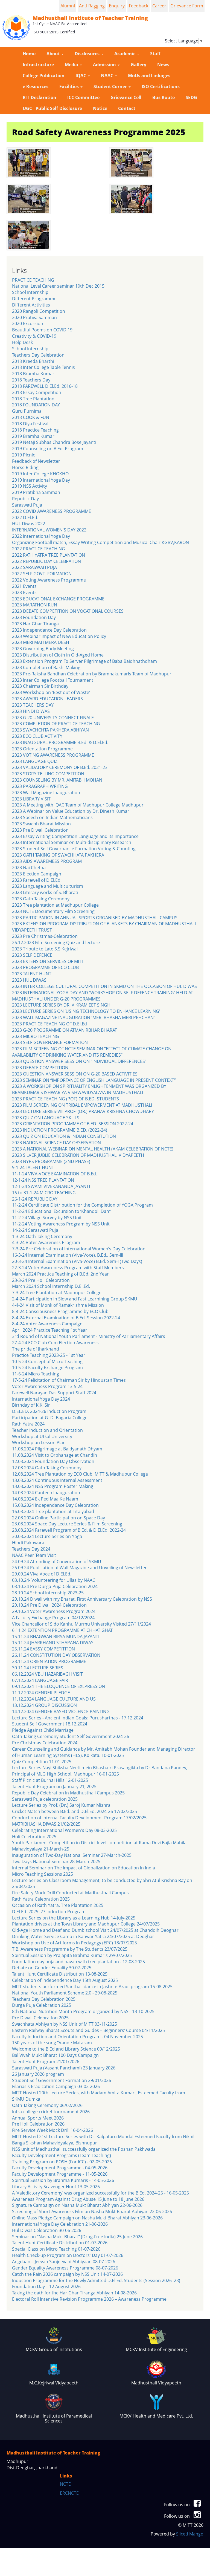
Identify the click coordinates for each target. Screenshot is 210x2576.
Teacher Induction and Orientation (47, 1430)
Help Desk (22, 342)
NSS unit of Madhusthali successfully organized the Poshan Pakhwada (84, 2149)
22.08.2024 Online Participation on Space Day (59, 1518)
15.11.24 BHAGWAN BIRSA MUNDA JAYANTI (56, 1637)
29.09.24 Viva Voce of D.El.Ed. (42, 1574)
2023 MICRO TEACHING (36, 1036)
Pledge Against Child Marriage (43, 1730)
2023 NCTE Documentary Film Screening (53, 911)
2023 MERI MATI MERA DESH (41, 642)
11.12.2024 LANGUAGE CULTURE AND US (54, 1699)
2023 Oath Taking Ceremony (41, 899)
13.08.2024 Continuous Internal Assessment (57, 1480)
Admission (105, 65)
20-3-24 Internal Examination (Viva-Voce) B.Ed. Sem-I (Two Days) (77, 1261)
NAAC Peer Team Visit (34, 1555)
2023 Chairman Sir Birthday (40, 686)
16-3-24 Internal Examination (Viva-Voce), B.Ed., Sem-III (68, 1255)
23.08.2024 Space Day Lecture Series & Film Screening (67, 1524)
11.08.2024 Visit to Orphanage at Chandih (55, 1455)
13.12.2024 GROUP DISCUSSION (44, 1705)
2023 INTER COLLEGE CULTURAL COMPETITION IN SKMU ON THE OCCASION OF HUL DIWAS (104, 986)
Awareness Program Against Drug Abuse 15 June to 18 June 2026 (78, 2199)
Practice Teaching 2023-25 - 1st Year (49, 1355)
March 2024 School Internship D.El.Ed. (51, 1286)
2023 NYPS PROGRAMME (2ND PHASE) (51, 1161)
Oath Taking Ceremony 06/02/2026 (47, 2105)
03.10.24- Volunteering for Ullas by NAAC (54, 1580)
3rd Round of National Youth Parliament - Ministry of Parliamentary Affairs (89, 1336)
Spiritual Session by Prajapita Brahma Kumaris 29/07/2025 (72, 1955)
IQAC (81, 76)
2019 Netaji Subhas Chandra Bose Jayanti (54, 442)
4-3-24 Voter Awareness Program (46, 1242)
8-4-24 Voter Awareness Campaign (47, 1324)
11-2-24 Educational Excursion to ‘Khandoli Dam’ (62, 1211)
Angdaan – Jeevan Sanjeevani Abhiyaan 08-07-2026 (64, 2262)
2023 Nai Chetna (29, 868)
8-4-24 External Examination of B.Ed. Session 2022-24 (66, 1318)
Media (72, 65)
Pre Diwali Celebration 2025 (40, 2018)
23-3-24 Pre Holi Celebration (41, 1280)
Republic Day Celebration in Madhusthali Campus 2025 (68, 1793)
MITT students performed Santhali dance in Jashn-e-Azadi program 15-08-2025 (92, 1987)
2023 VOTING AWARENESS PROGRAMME (53, 755)
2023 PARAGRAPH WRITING (40, 786)
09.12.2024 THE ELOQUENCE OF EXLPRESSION (59, 1686)
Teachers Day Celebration (38, 355)
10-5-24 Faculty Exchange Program (47, 1367)
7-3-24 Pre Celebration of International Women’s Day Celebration (79, 1249)
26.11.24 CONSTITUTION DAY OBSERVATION (56, 1655)
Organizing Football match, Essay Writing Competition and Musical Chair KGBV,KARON (100, 542)
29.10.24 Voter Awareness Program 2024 (54, 1611)
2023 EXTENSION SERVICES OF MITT (48, 961)
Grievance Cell (126, 97)
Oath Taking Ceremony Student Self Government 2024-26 (71, 1736)
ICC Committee (83, 97)
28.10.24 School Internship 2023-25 (48, 1593)
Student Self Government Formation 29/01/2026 (62, 2080)
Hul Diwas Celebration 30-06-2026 (47, 2230)
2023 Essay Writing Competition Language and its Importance (75, 836)
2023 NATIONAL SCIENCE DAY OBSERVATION (56, 1143)
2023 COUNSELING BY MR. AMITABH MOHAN (57, 780)
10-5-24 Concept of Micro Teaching (47, 1361)
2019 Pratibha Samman (36, 492)
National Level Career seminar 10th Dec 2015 (58, 286)
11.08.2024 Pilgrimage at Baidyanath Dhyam (57, 1449)
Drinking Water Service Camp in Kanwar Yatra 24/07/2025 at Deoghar (83, 1936)
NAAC (108, 76)
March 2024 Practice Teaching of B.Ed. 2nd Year (60, 1274)
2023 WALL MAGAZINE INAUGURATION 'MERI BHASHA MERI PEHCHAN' (83, 1017)
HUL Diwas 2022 (29, 524)
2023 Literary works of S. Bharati (45, 892)
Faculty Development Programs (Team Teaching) (62, 2155)
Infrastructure (38, 65)
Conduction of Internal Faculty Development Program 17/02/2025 (79, 1818)
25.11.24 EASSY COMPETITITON (43, 1649)
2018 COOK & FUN (31, 417)
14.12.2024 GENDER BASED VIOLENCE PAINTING (61, 1711)
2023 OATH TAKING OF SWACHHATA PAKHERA (58, 855)
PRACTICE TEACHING (33, 280)
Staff (155, 54)
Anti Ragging (92, 6)
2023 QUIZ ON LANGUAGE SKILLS (46, 1118)
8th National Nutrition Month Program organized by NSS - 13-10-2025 (83, 2011)
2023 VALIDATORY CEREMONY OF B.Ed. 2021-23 (60, 767)
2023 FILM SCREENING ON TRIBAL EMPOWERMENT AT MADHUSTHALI (82, 1105)
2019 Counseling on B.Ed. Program (48, 449)
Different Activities (31, 305)
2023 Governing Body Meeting (43, 649)
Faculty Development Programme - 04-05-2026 (60, 2168)
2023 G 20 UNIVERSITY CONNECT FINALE (53, 718)
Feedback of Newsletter (36, 461)
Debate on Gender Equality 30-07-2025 (52, 1968)
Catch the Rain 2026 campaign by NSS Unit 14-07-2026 (67, 2274)
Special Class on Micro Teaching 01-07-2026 (56, 2249)
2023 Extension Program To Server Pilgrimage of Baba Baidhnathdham (84, 661)
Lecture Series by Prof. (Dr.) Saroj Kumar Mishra (61, 1805)
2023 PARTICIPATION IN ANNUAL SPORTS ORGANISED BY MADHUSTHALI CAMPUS (95, 918)
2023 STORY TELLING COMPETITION (48, 774)
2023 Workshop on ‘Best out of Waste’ (51, 692)
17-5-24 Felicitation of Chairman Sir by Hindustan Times (69, 1380)
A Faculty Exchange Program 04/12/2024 (53, 1618)
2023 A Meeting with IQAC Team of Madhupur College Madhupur (78, 805)
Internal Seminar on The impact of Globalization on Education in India (84, 1868)
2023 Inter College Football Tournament (53, 680)
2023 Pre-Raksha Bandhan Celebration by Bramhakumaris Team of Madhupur (92, 674)
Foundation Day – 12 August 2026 (46, 2286)
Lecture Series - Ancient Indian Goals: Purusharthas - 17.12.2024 (78, 1718)
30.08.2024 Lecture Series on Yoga (47, 1536)
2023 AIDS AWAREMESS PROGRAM (47, 861)
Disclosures (88, 54)
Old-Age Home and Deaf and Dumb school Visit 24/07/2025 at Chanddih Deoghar (95, 1930)
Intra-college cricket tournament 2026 (51, 2112)
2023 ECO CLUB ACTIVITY (37, 736)
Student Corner (111, 86)
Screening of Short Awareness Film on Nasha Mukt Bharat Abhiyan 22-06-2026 (92, 2211)
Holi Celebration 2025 (34, 1837)
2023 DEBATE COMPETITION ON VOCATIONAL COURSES (68, 611)
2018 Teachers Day (31, 380)
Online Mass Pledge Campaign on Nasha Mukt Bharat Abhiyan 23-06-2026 (87, 2218)
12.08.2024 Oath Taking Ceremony (47, 1468)
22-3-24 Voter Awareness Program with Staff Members (68, 1268)
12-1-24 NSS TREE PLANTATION (43, 1180)
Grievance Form (187, 6)
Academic (125, 54)
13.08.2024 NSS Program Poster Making (53, 1486)
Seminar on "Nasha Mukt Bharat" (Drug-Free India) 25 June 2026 (77, 2237)
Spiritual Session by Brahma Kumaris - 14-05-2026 (63, 2180)
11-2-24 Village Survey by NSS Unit (47, 1218)
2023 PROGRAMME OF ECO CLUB (45, 967)
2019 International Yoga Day (41, 480)
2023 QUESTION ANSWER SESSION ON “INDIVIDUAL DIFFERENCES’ (79, 1061)
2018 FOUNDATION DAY (36, 405)
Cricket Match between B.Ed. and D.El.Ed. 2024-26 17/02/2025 (75, 1811)
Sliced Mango (190, 2534)
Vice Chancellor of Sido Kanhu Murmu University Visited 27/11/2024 (81, 1624)
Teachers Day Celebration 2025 (44, 1999)
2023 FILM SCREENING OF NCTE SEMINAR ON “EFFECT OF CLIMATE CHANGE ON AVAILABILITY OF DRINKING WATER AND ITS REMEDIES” (92, 1052)
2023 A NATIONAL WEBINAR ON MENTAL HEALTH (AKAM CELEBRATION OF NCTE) (93, 1149)
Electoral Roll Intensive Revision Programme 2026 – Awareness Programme (89, 2299)
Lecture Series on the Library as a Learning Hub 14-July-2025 (74, 1918)
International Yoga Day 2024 (41, 1399)
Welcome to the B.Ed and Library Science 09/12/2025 (66, 2049)
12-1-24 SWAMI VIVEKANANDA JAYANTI (51, 1186)
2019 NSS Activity (30, 486)
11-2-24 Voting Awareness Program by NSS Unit (61, 1224)
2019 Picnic (24, 455)
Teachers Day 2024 (31, 1549)
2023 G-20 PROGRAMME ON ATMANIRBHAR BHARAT (65, 1030)
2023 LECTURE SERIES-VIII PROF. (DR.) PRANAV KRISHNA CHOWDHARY (83, 1111)
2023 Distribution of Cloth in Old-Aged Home (58, 655)
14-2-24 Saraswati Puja (35, 1230)
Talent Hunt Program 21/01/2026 (46, 2062)
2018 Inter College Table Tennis (43, 367)
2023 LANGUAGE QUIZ (35, 761)
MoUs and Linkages (149, 76)
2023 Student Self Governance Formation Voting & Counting (74, 849)
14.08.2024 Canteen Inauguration (46, 1493)
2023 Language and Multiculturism (48, 886)
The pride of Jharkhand (36, 1349)
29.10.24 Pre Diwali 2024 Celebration (49, 1605)
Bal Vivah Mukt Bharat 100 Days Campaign (55, 2055)
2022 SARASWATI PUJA (34, 567)
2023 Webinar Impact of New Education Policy (59, 636)
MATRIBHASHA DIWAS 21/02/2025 (46, 1824)
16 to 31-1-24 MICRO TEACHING (44, 1193)
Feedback (138, 6)
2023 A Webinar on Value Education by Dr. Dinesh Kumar (71, 811)
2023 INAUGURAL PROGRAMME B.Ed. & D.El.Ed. (60, 742)
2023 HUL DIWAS (29, 980)
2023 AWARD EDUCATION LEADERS (47, 699)
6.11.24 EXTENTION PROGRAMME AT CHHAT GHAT (62, 1630)
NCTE (65, 2484)
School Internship (30, 292)
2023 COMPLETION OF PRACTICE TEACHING (56, 724)
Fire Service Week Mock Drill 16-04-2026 (52, 2130)
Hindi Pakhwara (28, 1543)
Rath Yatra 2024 (28, 1424)
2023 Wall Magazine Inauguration (46, 793)
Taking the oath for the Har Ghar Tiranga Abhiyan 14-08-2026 (74, 2293)
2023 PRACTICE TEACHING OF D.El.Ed (49, 1024)
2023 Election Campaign (37, 874)
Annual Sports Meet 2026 (38, 2118)
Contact (127, 108)
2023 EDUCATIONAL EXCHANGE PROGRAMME (58, 599)
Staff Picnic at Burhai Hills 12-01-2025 (50, 1780)
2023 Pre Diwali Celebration (40, 830)
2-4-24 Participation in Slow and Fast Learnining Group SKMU (75, 1299)
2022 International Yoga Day (41, 536)
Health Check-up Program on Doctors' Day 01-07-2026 (68, 2255)
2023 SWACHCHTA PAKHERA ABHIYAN (50, 730)
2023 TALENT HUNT (32, 974)
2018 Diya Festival (30, 424)
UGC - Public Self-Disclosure (52, 108)
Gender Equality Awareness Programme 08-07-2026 (65, 2268)
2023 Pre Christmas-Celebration (45, 936)
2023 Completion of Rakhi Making (46, 667)
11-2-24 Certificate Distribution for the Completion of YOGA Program (82, 1205)
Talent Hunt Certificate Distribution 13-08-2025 (60, 1974)
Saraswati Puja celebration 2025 (45, 1799)
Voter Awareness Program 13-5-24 (47, 1386)
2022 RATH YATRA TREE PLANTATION (49, 555)
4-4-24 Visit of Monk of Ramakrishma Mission (58, 1305)
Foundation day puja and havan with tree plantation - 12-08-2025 (78, 1962)
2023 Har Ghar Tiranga (35, 624)
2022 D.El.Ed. (25, 517)
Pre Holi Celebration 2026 (38, 2124)
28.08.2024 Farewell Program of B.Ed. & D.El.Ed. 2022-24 (69, 1530)
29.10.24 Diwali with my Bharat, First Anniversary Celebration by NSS (82, 1599)
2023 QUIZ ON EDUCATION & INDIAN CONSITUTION (64, 1136)
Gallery (138, 65)
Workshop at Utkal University (42, 1436)
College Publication (44, 76)
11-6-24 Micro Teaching (36, 1374)
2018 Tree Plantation (33, 399)
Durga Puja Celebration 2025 (42, 2005)
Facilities (70, 86)
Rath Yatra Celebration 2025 (41, 1899)
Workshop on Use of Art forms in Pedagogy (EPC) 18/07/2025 (75, 1943)
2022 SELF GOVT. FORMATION (42, 574)
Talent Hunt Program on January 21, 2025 (54, 1786)
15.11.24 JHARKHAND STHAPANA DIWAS (53, 1643)
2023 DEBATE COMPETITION (40, 1068)
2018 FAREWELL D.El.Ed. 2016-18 (45, 386)
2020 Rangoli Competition (39, 311)
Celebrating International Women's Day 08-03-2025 (64, 1830)
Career (159, 6)
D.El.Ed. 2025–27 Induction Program (49, 1912)
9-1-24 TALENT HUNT (33, 1167)
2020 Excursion (28, 323)
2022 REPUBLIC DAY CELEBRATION (46, 561)
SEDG (191, 97)
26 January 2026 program (38, 2074)
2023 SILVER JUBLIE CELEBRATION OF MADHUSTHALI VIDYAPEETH (78, 1155)
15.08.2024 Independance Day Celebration (55, 1505)
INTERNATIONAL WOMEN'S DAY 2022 (49, 530)
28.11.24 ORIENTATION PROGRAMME (49, 1661)
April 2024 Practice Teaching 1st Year (50, 1330)
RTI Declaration (40, 97)
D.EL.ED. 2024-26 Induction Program (49, 1411)
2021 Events (24, 586)
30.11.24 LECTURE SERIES (38, 1668)
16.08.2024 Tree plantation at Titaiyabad (53, 1511)
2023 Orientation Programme (42, 749)
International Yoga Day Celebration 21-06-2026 (60, 2224)
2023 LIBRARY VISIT (31, 799)
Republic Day (25, 499)
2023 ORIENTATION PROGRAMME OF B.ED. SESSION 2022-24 (73, 1124)
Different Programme (34, 299)
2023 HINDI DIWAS (31, 711)
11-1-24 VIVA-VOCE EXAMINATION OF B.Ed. (55, 1174)
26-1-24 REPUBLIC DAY (35, 1199)
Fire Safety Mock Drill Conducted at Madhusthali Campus (70, 1893)
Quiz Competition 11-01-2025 (42, 1762)
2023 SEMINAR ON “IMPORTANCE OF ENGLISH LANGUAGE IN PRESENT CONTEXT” (94, 1080)
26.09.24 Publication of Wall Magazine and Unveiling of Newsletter (79, 1568)
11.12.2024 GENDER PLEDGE (41, 1693)
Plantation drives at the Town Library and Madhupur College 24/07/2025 (86, 1924)
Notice (100, 108)
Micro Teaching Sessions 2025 (43, 1874)
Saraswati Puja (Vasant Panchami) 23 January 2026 (64, 2068)
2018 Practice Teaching (35, 430)
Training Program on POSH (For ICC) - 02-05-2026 (62, 2162)
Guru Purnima (27, 411)
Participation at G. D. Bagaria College (50, 1418)
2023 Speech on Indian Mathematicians (52, 817)
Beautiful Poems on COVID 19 (42, 330)
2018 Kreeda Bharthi (33, 361)
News (163, 65)
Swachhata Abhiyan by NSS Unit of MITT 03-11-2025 (65, 2024)
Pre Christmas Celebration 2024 (45, 1743)
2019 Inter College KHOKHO (40, 474)
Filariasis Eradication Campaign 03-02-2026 (56, 2086)
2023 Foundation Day (34, 617)
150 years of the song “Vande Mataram (52, 2043)
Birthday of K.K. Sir (31, 1405)
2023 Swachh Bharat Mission (41, 824)
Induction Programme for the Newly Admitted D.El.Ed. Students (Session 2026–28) (96, 2280)
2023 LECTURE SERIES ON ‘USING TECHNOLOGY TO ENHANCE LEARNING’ (86, 1011)
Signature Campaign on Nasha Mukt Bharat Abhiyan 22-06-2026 (77, 2205)
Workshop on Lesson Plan (39, 1442)
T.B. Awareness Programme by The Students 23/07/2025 (70, 1949)
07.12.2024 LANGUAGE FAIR (40, 1680)
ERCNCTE (69, 2493)
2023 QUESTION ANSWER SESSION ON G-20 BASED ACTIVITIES (75, 1074)
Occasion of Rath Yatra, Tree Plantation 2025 (58, 1905)
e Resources (36, 86)
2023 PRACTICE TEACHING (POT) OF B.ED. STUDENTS (65, 1099)
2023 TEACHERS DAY (33, 705)
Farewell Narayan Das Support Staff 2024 (54, 1393)
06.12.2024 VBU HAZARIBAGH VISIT (47, 1674)
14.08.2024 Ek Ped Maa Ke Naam (45, 1499)
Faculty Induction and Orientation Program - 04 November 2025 (78, 2037)
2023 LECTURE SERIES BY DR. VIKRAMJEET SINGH (61, 1005)
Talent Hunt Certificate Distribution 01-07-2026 (60, 2243)
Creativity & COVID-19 (34, 336)
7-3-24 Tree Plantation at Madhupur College (57, 1293)
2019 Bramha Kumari (34, 436)
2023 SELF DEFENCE (32, 955)
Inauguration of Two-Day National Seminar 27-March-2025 (72, 1855)
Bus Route (164, 97)
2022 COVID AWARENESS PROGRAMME (52, 511)
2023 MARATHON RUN (35, 605)
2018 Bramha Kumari (34, 374)
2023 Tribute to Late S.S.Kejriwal (45, 949)
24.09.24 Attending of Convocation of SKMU (57, 1562)
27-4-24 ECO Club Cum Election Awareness (55, 1343)
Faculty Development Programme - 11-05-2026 (60, 2174)
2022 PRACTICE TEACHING (39, 549)
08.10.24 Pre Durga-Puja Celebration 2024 (55, 1586)
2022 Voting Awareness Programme (49, 580)
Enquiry (117, 6)
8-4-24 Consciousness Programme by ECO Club (60, 1311)
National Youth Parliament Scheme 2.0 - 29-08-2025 (65, 1993)
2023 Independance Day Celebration (49, 630)
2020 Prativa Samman (34, 317)
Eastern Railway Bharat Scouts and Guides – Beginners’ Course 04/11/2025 (88, 2030)
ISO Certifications (161, 86)
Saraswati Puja (27, 505)
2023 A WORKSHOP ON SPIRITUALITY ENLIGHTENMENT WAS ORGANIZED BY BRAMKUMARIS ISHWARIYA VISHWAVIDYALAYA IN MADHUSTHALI (89, 1089)
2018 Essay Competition (37, 392)
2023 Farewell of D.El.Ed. (37, 880)
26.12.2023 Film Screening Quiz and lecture (56, 942)
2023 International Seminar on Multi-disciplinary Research (72, 842)
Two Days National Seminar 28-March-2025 (56, 1861)
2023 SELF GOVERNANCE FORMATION (50, 1042)
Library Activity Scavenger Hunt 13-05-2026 (56, 2187)
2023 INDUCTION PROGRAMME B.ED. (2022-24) (60, 1130)
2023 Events (24, 592)
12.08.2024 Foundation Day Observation (53, 1461)
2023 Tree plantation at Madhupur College (55, 905)
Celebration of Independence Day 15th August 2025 (65, 1980)
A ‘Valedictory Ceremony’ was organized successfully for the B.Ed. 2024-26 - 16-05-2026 (100, 2193)
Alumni (68, 6)
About (54, 54)
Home (29, 54)
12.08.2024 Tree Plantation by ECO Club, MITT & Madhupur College (80, 1474)
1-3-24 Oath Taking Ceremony (42, 1236)
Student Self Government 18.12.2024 (50, 1724)
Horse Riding (25, 467)
